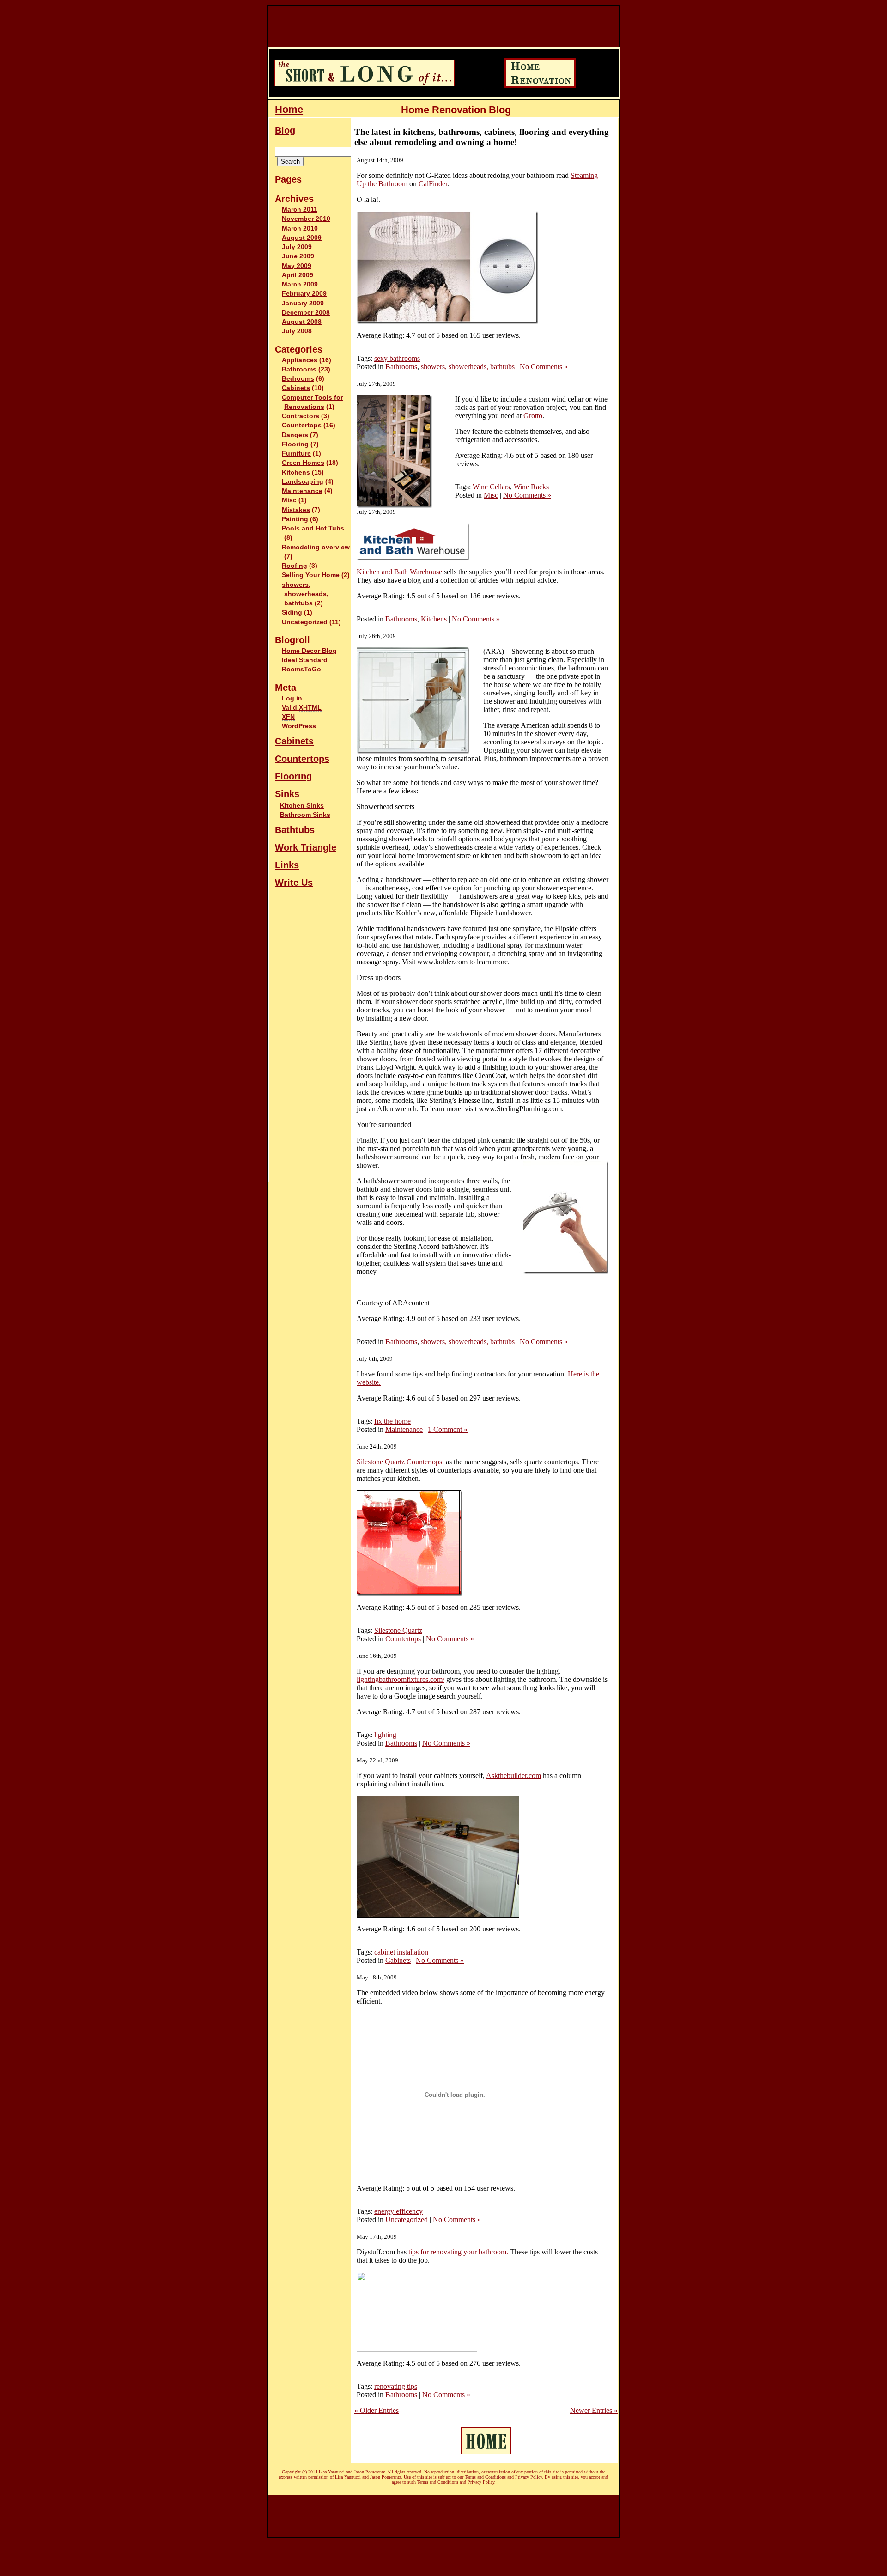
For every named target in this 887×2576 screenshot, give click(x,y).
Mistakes (296, 510)
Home (289, 109)
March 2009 (300, 284)
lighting (385, 1735)
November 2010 (306, 219)
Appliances (300, 360)
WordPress (299, 726)
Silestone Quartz (398, 1630)
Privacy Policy (529, 2477)
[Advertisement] (437, 26)
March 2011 (300, 210)
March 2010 (300, 228)
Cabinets (296, 388)
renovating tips (396, 2386)
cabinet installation (401, 1952)
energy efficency (398, 2211)
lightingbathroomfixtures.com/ (401, 1679)
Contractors (301, 416)
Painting (295, 519)
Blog (285, 130)
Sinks (287, 794)
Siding (292, 612)
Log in (292, 698)
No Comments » (544, 367)
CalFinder (433, 184)
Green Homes (303, 463)
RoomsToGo (301, 669)
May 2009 (297, 266)
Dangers (295, 435)
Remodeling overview (316, 547)
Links (287, 865)
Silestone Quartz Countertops (399, 1462)
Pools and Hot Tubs (313, 528)
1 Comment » (448, 1429)
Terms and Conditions (485, 2477)
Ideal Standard (305, 660)
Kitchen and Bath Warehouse (399, 572)
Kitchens (296, 472)
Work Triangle (306, 847)
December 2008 (306, 313)
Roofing (295, 566)
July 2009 (297, 247)
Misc (289, 500)
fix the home (392, 1421)
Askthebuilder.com (513, 1775)
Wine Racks (531, 487)
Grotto (533, 416)
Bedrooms (298, 379)
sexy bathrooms (397, 358)
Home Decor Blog (309, 651)
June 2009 (298, 256)
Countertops (302, 425)
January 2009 (303, 303)
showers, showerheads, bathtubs (305, 594)
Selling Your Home (311, 575)
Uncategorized (305, 622)
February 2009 (304, 294)
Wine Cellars (491, 487)
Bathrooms (299, 369)
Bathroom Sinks (305, 815)
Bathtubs (295, 830)
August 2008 (302, 322)
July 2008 (297, 331)
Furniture (296, 454)
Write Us (294, 883)
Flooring (295, 444)
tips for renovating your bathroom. (458, 2252)
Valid (302, 708)
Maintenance (302, 491)
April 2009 (298, 275)
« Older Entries (377, 2410)
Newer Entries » (594, 2410)
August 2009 (302, 238)
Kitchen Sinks (302, 805)
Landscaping (303, 482)
